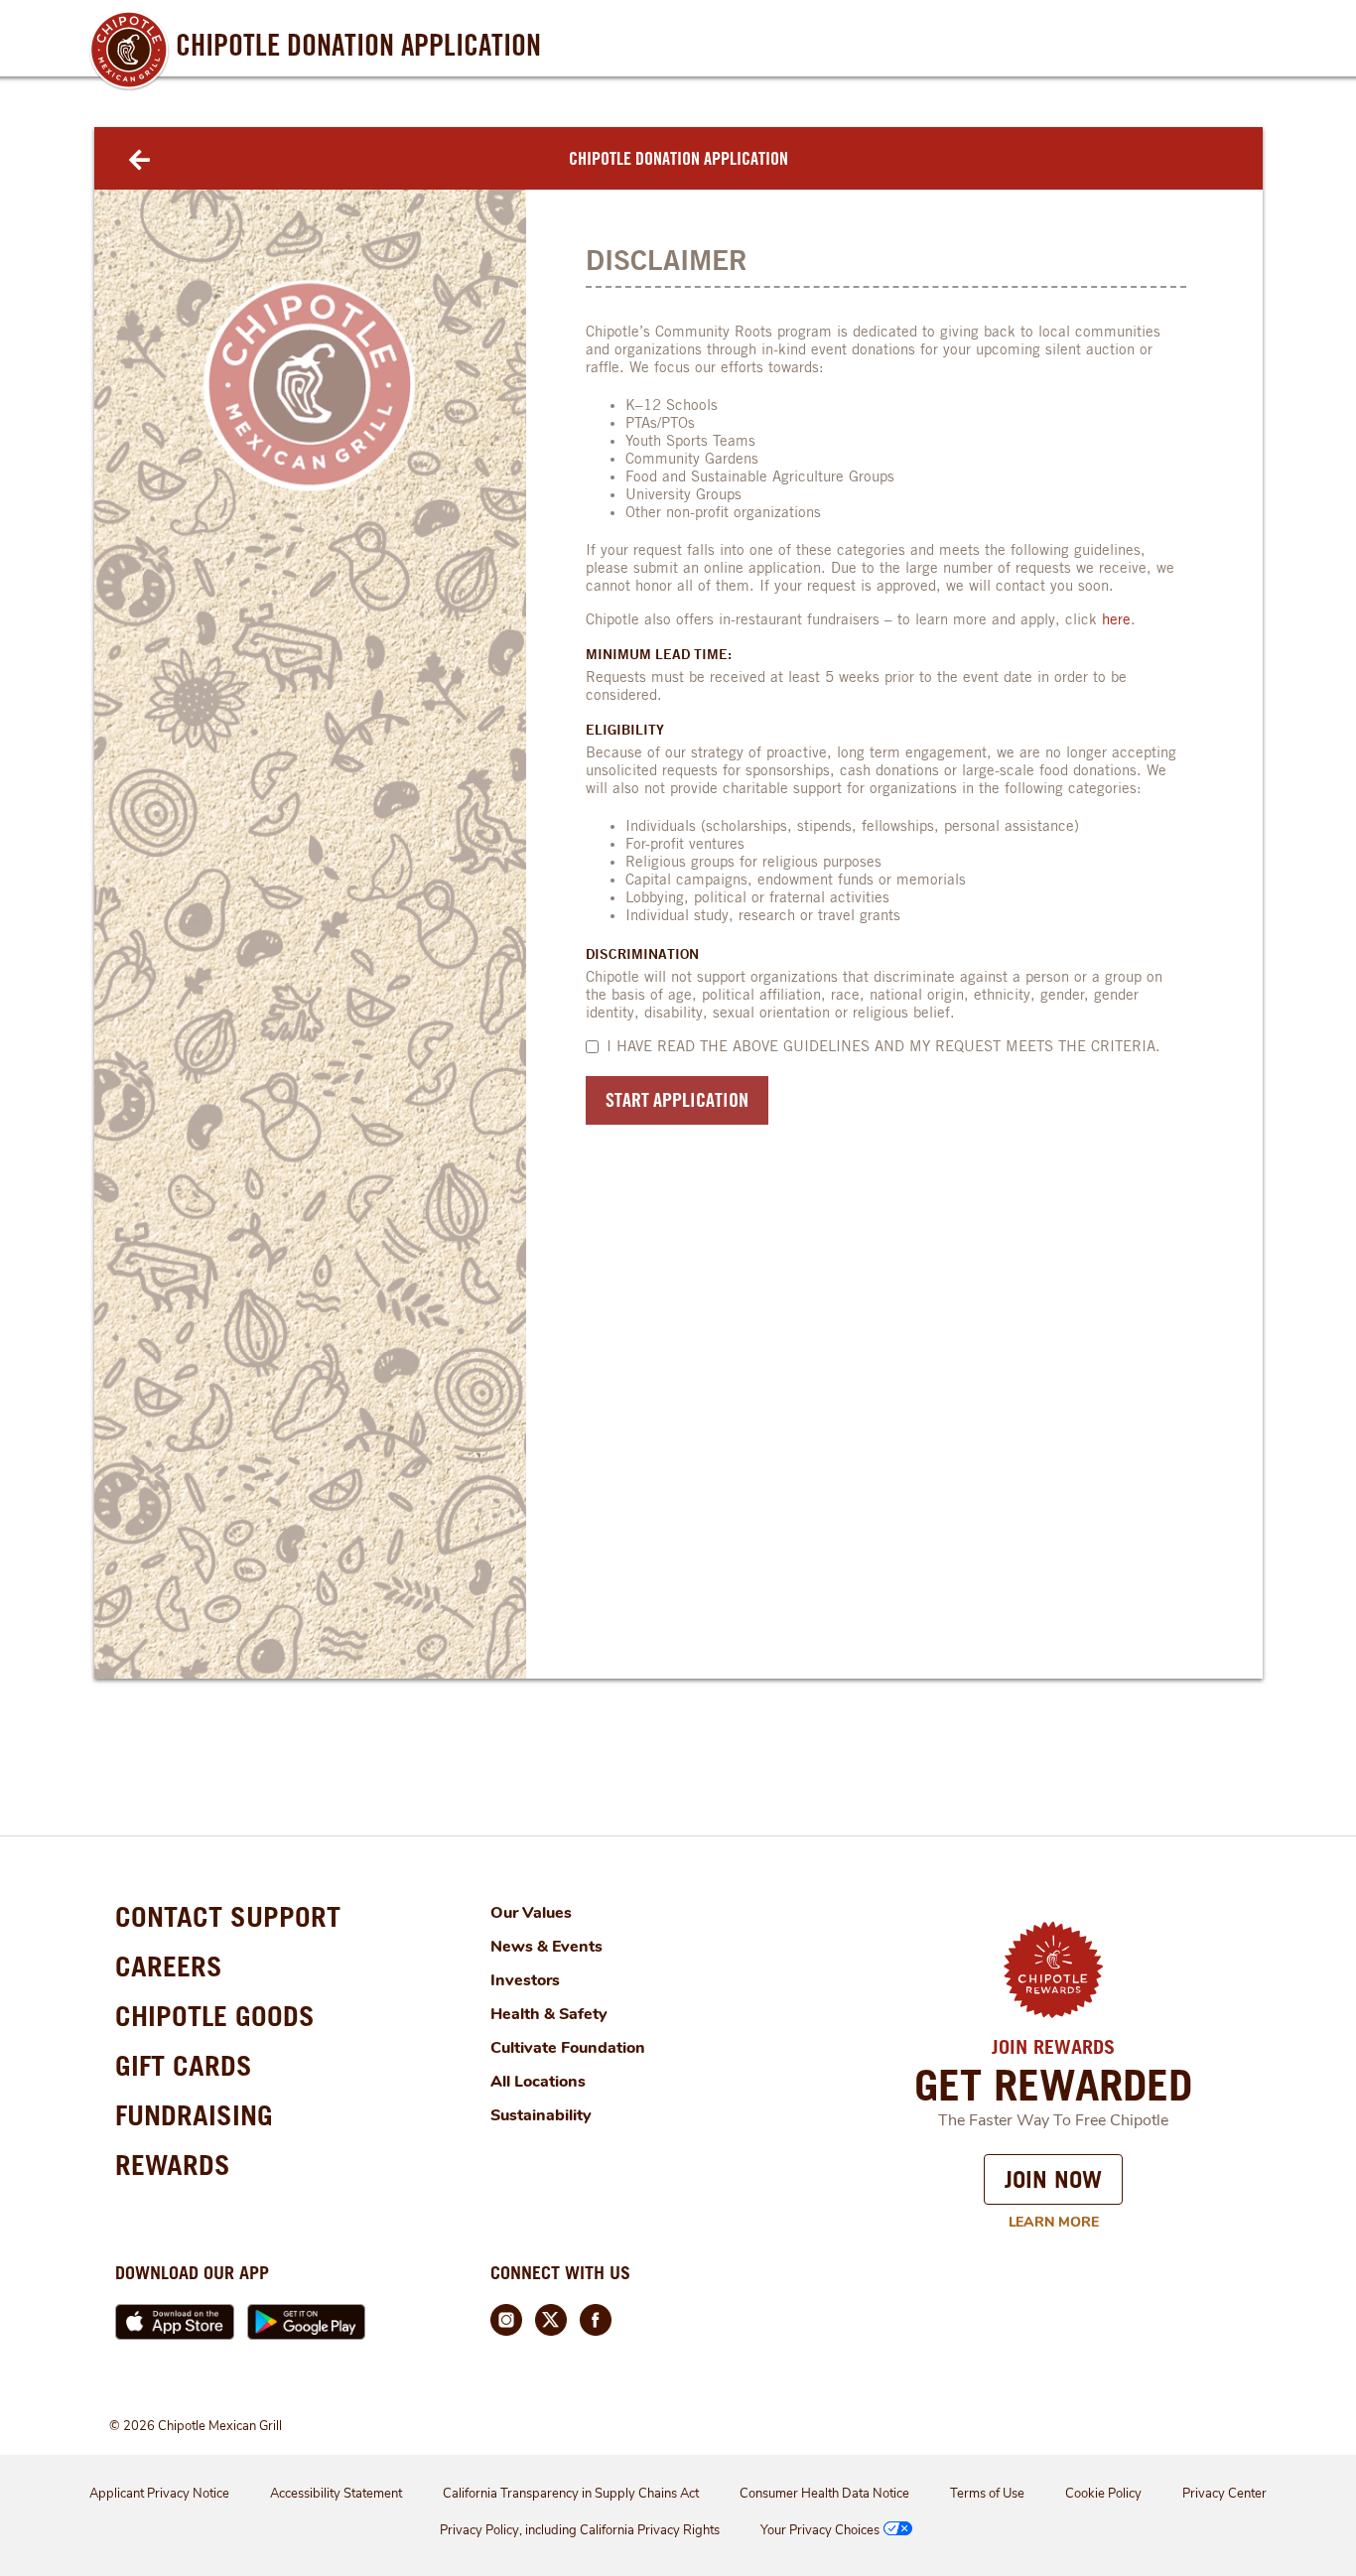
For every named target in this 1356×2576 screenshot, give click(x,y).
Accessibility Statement (336, 2494)
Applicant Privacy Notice (159, 2494)
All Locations (538, 2082)
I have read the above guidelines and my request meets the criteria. (883, 1047)
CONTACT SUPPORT (228, 1917)
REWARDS (173, 2165)
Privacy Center (1224, 2494)
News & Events (546, 1947)
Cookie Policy (1103, 2494)
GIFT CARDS (184, 2066)
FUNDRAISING (194, 2115)
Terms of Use (987, 2494)
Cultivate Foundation (568, 2048)
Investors (525, 1980)
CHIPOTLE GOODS (215, 2016)
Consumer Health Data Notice (824, 2494)
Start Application (677, 1099)
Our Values (531, 1913)
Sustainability (541, 2115)
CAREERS (169, 1966)
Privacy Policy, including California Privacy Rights (580, 2530)
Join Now (1053, 2179)
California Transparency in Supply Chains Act (571, 2494)
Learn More (1054, 2222)
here (1116, 620)
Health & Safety (549, 2014)
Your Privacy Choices (820, 2530)
